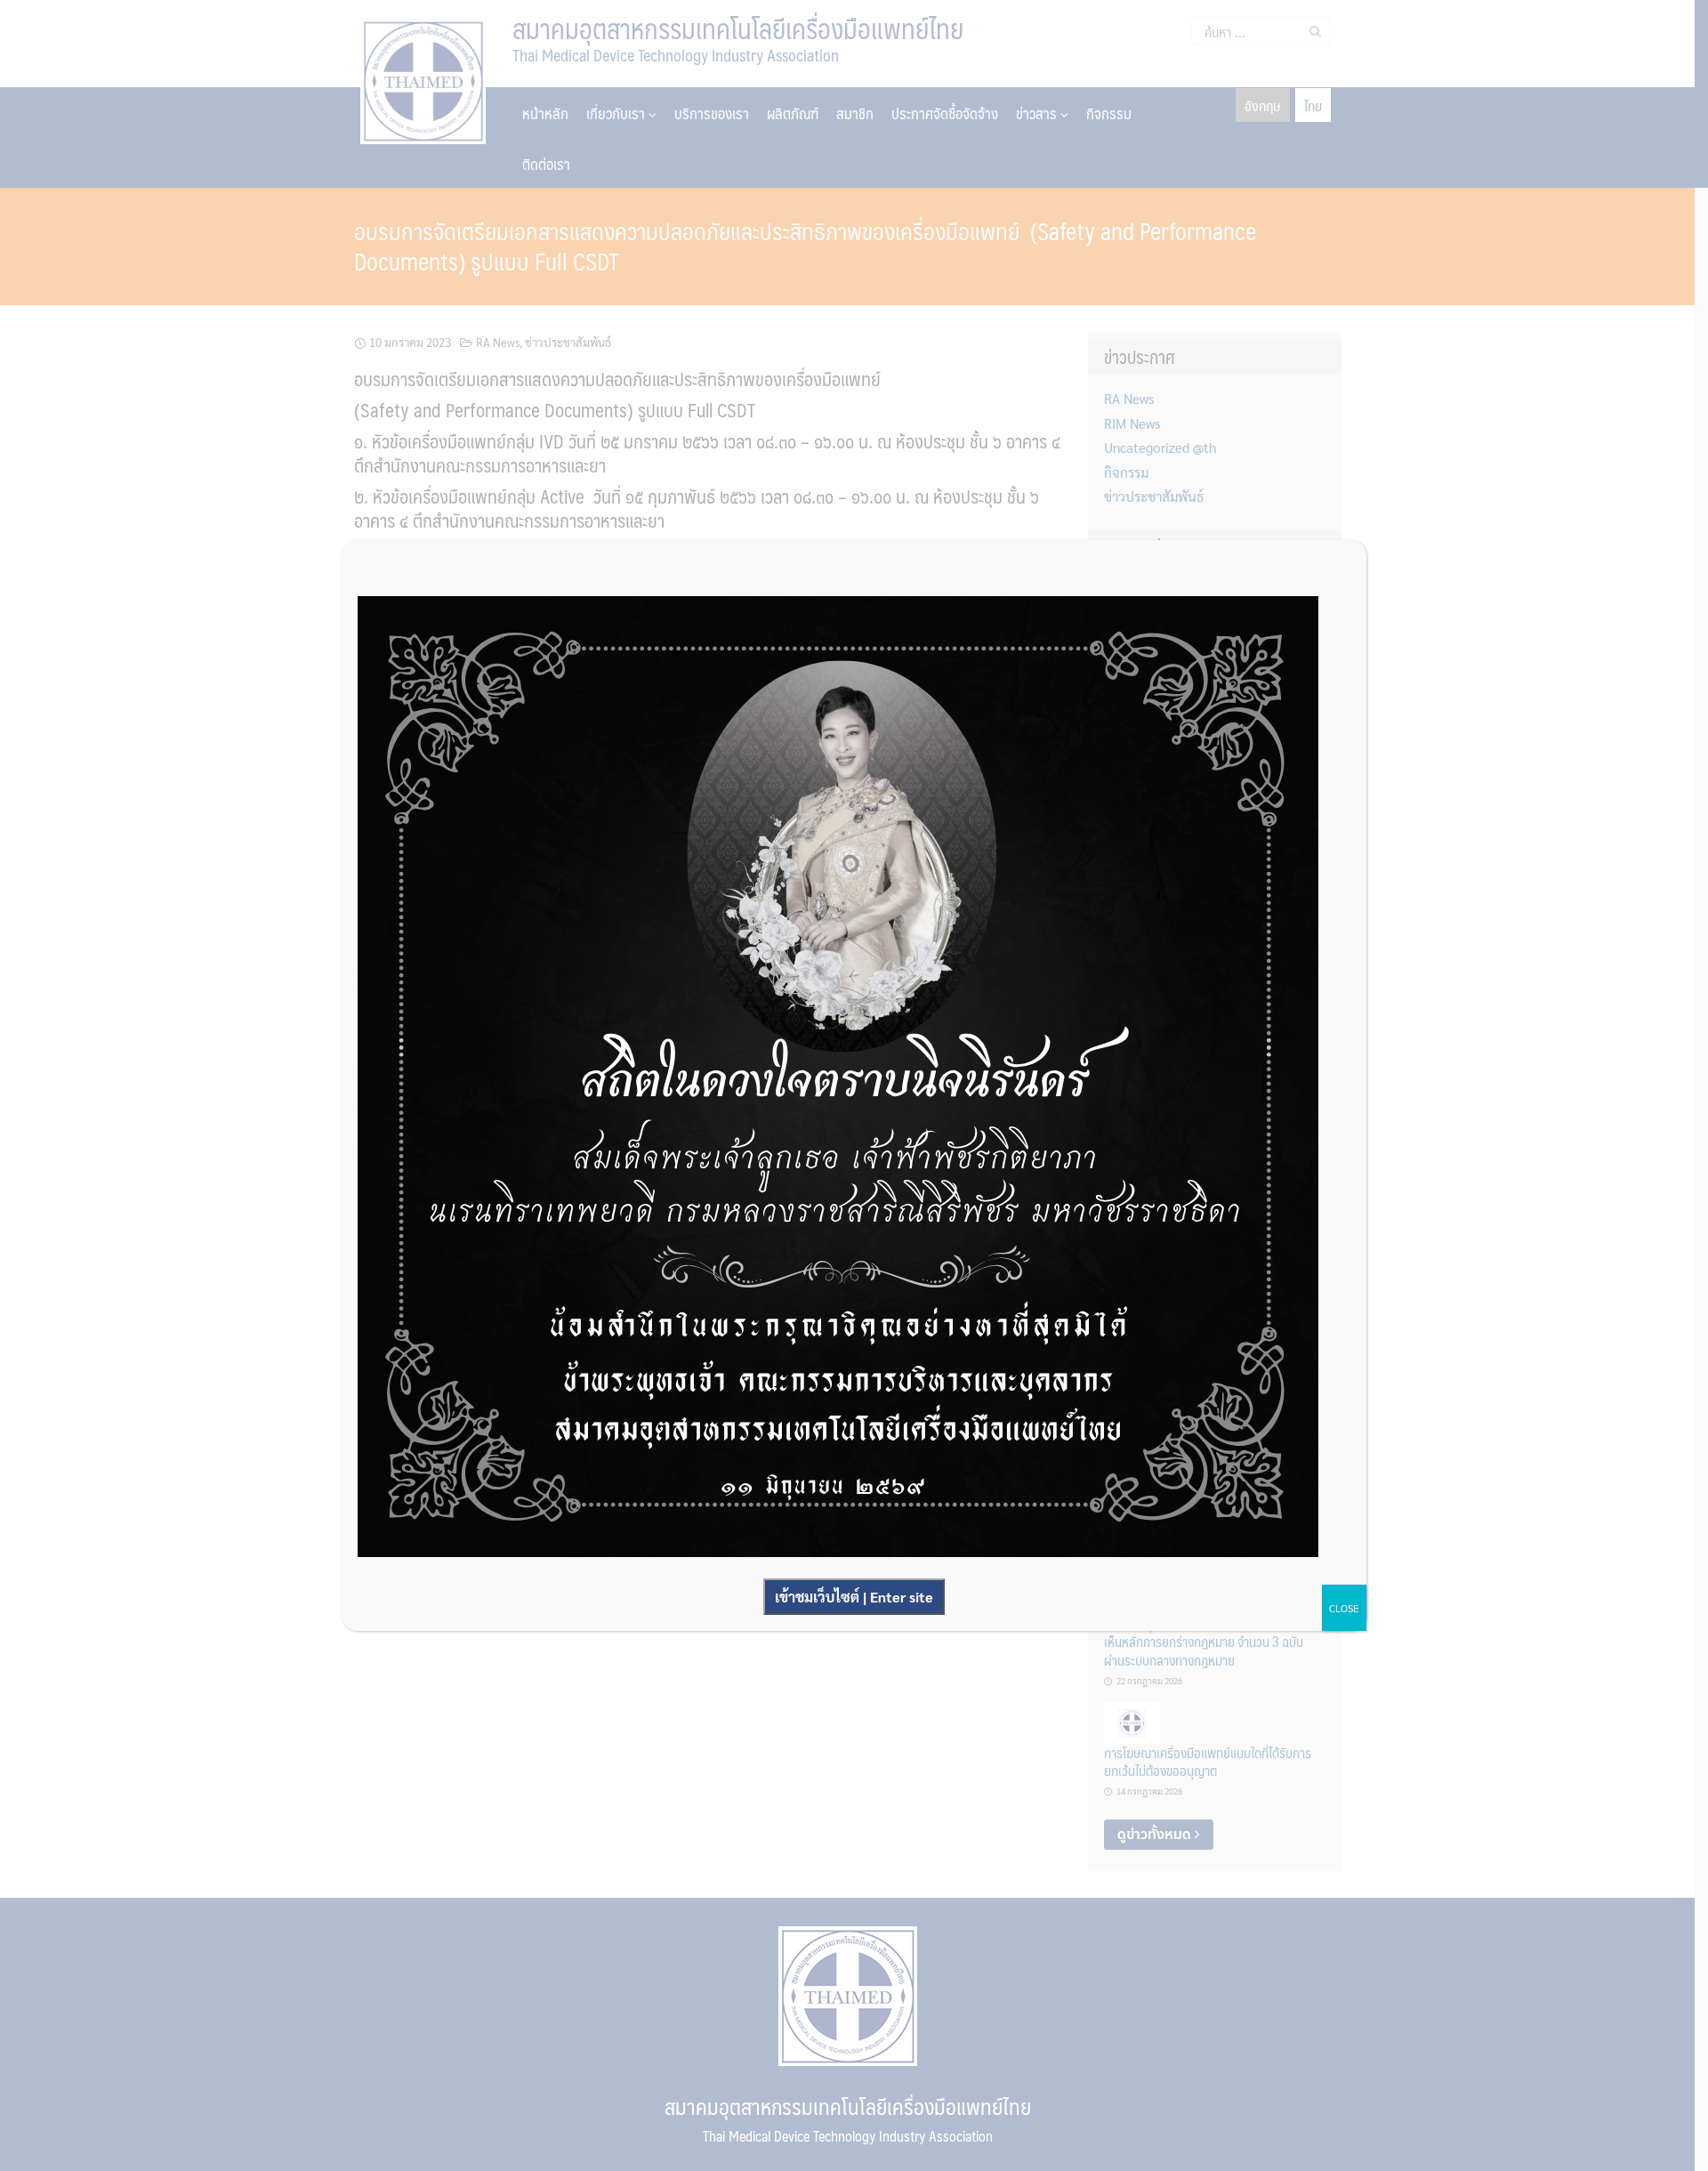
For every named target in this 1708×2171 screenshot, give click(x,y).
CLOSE (1344, 1608)
